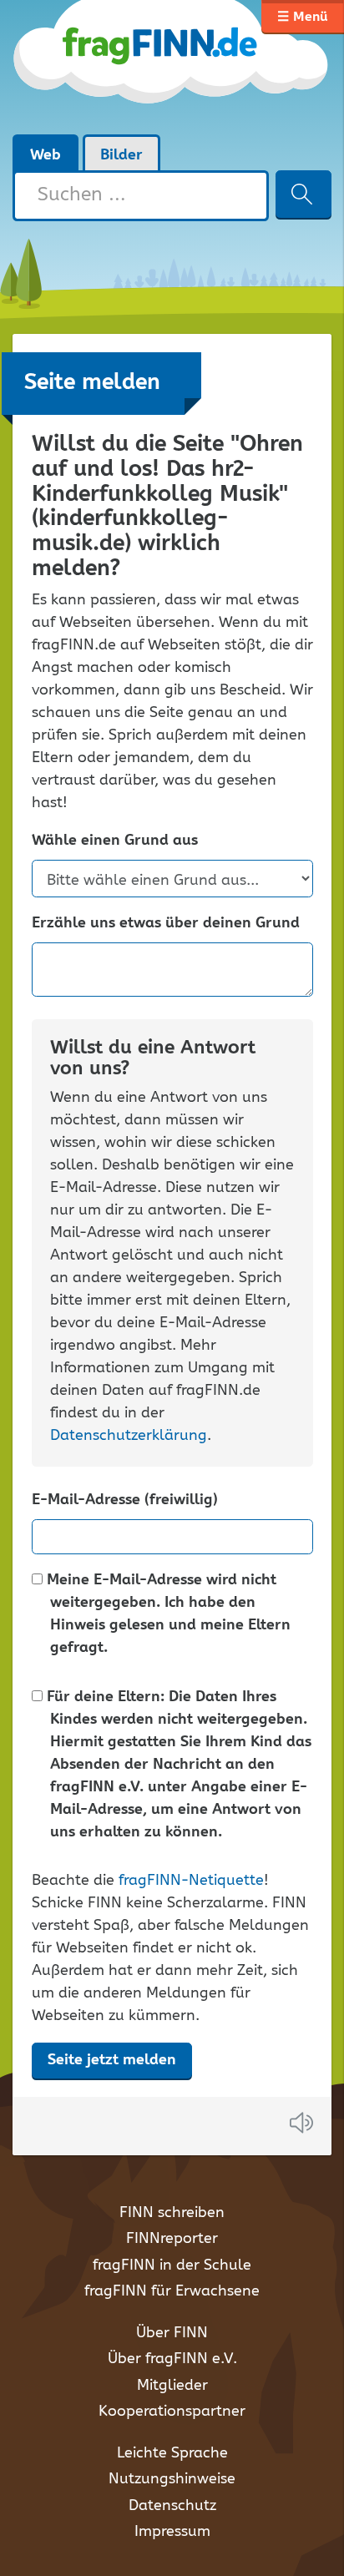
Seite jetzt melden (112, 2060)
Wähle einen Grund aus (115, 841)
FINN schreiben (172, 2213)
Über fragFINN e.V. (172, 2359)
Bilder (121, 155)
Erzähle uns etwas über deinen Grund (166, 924)
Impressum (172, 2532)
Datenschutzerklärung (129, 1436)
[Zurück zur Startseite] (172, 67)
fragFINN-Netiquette (191, 1881)
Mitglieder (172, 2386)
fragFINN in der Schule (172, 2265)
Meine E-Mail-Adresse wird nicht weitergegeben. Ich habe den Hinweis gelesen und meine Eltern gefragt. (167, 1614)
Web (46, 155)
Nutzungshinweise (172, 2479)
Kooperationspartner (172, 2412)
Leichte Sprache (172, 2453)
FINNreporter (172, 2239)
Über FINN (172, 2333)
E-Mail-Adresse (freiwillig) (125, 1500)
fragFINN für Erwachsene (172, 2291)
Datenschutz (172, 2506)
